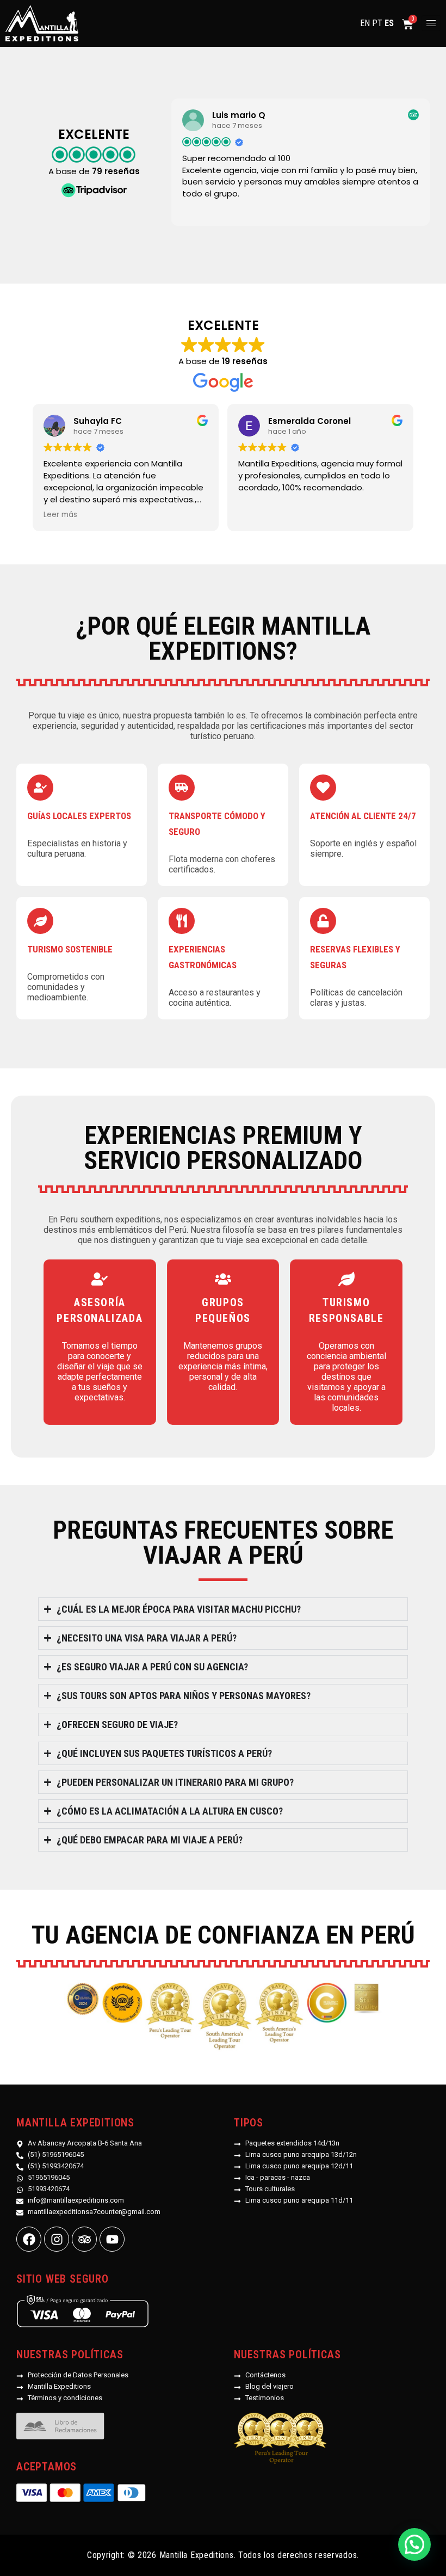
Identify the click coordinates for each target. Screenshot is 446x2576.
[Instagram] (57, 2239)
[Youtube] (112, 2239)
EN (365, 23)
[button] (414, 2544)
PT (377, 23)
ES (389, 23)
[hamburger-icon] (431, 23)
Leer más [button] (60, 515)
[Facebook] (29, 2239)
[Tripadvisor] (84, 2239)
